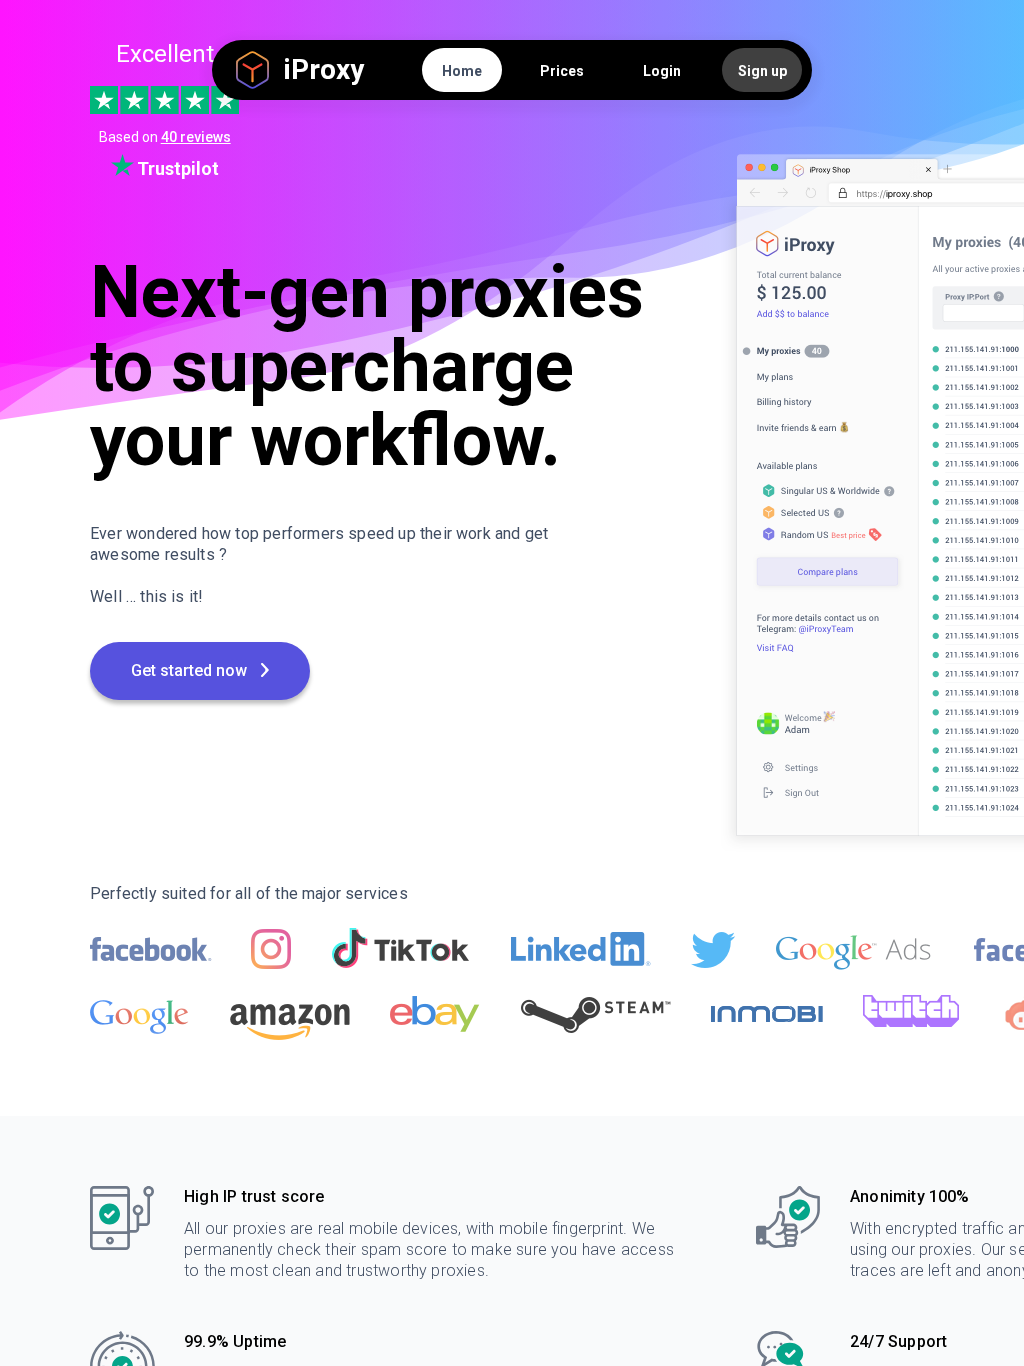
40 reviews (196, 137)
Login (662, 71)
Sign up (762, 71)
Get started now (191, 670)
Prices (562, 71)
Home (462, 71)
